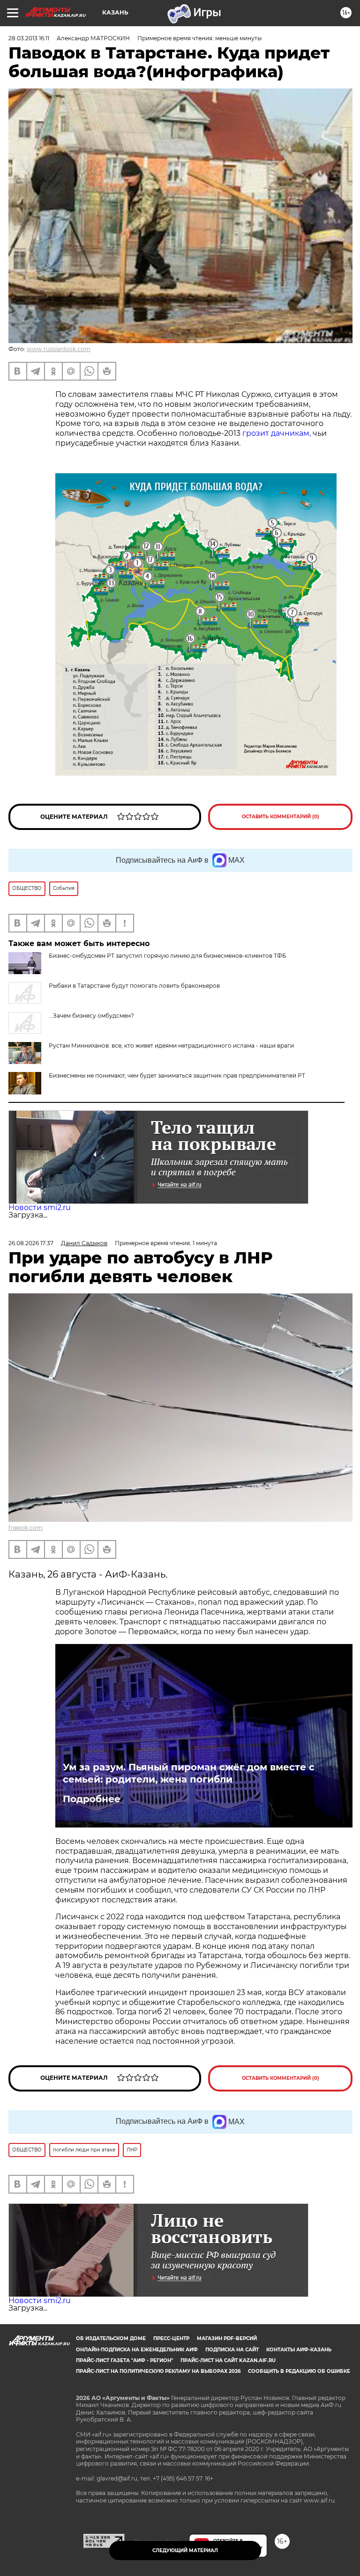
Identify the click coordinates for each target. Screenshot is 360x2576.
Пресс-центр (171, 2338)
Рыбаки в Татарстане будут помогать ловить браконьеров (134, 986)
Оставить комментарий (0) (281, 817)
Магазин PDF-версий (227, 2338)
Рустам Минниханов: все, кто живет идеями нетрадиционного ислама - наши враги (171, 1046)
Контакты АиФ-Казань (299, 2350)
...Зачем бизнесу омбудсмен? (91, 1016)
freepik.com (26, 1528)
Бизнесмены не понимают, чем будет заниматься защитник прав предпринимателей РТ (177, 1075)
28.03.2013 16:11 (29, 38)
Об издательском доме (111, 2338)
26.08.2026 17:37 (31, 1243)
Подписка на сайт (232, 2350)
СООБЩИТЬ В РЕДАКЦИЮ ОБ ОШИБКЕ (299, 2371)
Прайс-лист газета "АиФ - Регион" (124, 2360)
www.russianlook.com (59, 349)
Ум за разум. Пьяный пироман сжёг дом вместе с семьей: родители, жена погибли (189, 1773)
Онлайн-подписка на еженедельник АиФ (137, 2350)
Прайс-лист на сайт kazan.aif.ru (228, 2360)
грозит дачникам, (277, 433)
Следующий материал (185, 2550)
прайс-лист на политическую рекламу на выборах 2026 (158, 2371)
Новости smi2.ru (40, 1207)
